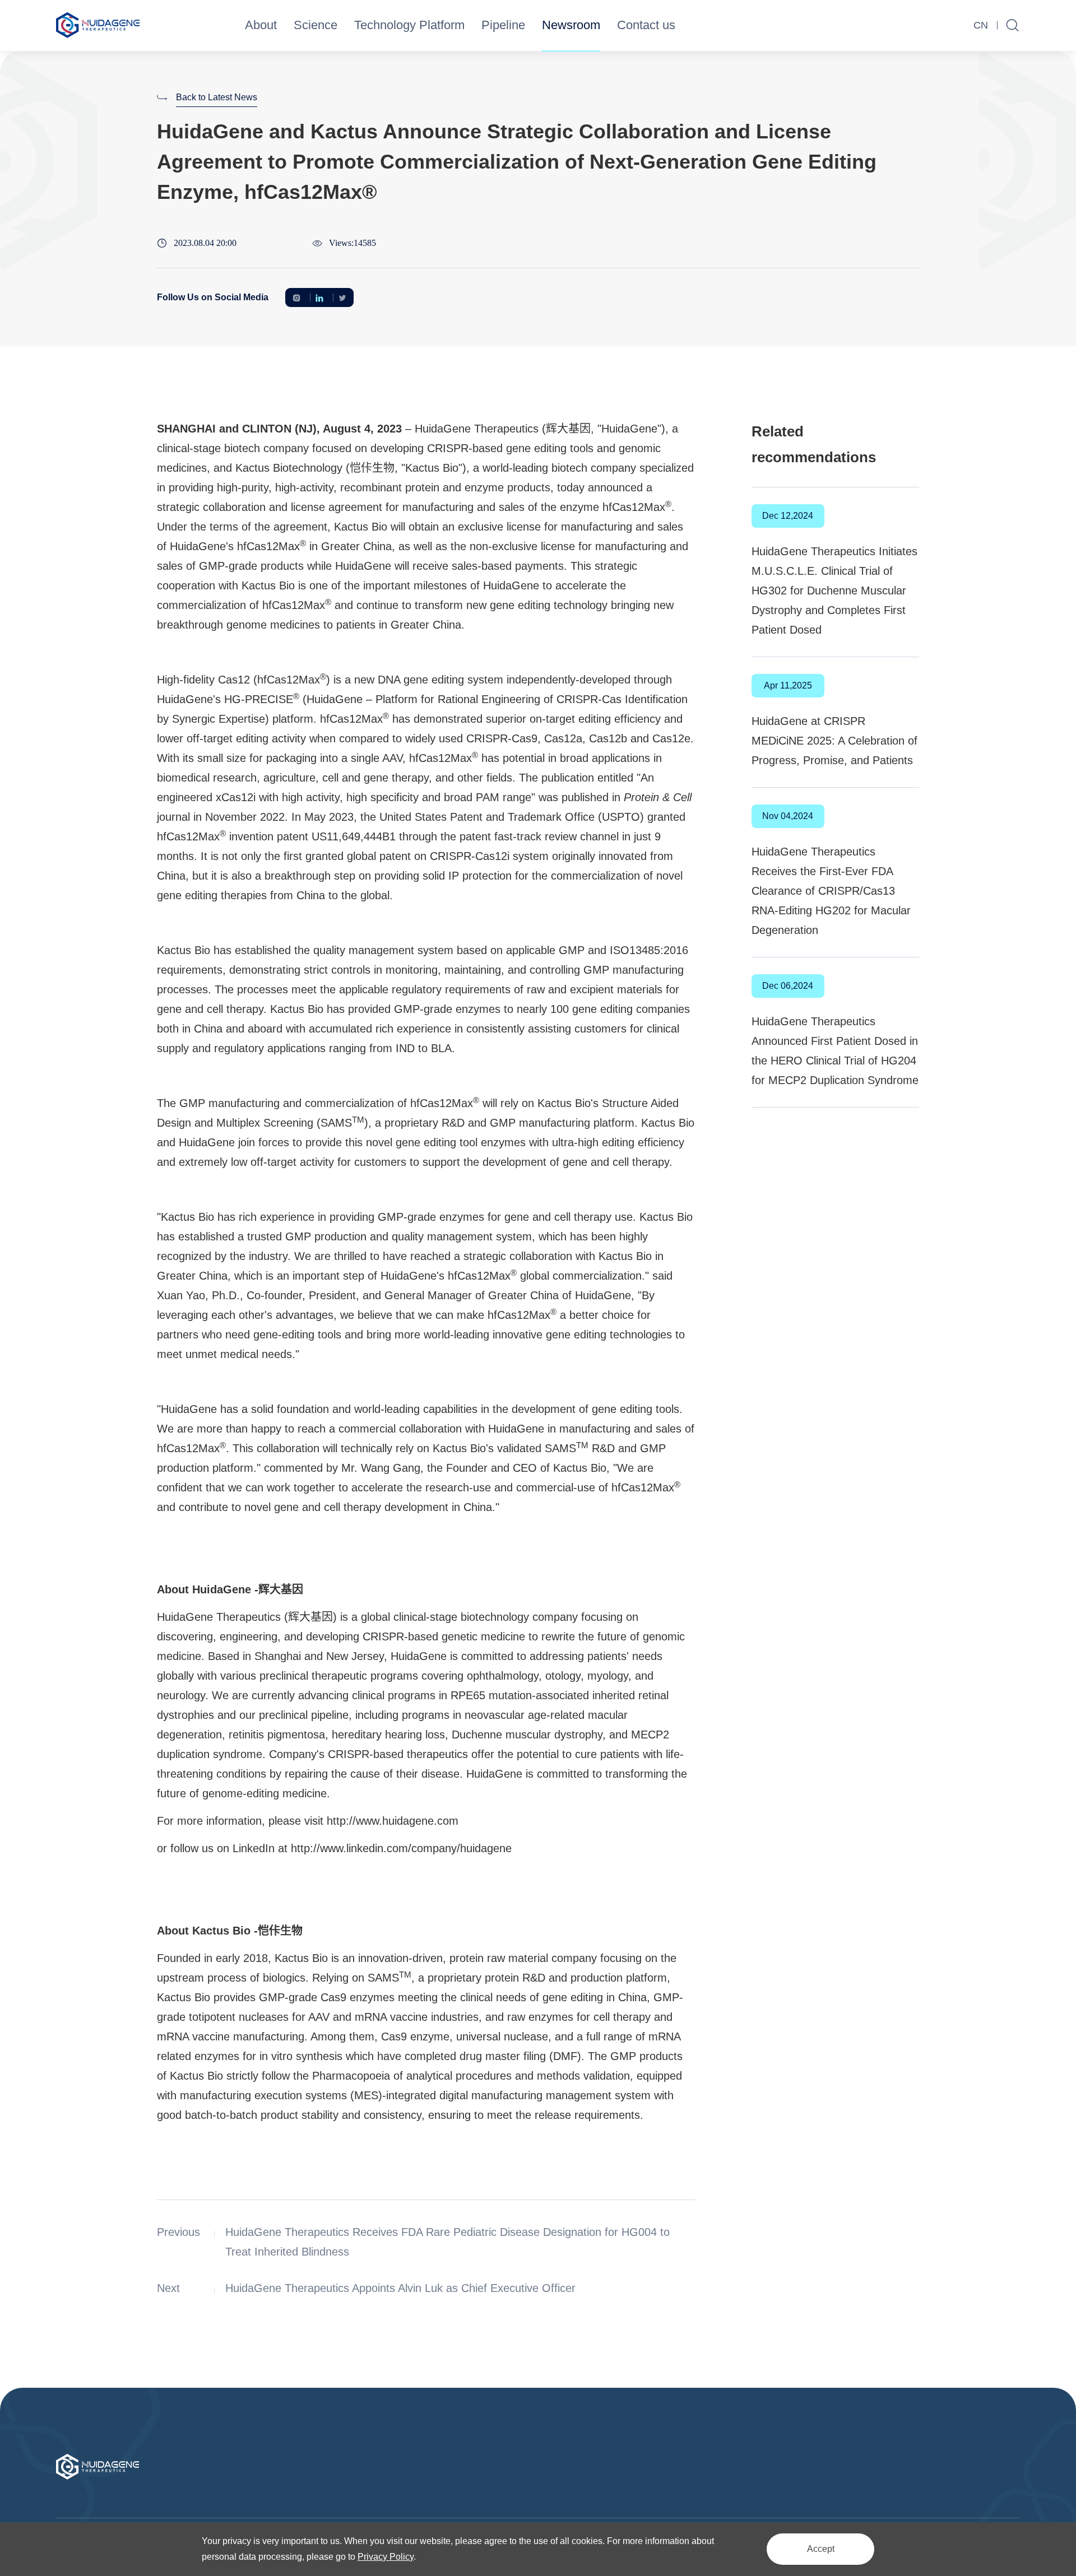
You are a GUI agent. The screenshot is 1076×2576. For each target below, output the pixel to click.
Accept (821, 2549)
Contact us (646, 25)
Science (316, 25)
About (261, 25)
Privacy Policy (386, 2557)
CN (981, 25)
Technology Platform (409, 25)
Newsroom (571, 25)
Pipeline (503, 25)
